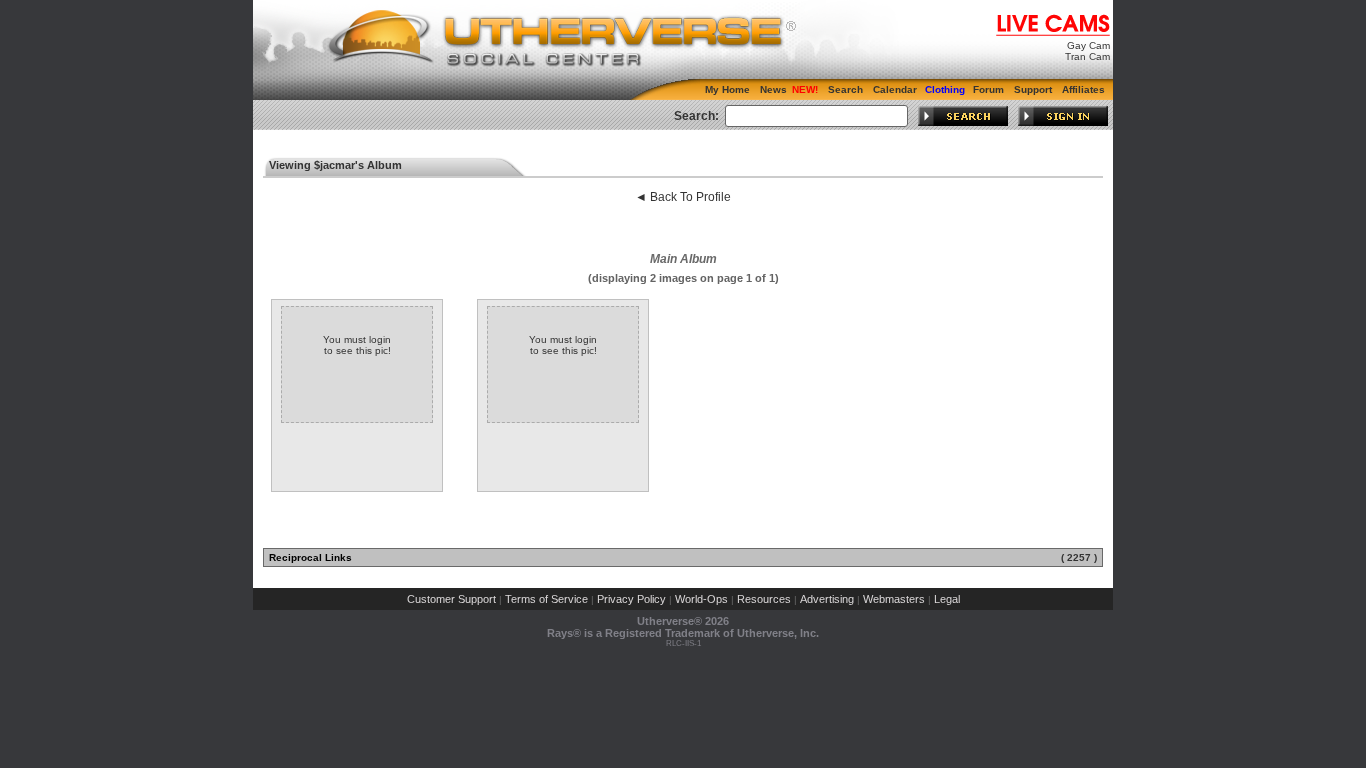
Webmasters (894, 599)
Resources (764, 599)
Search (845, 89)
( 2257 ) (1079, 557)
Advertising (827, 599)
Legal (947, 599)
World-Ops (701, 599)
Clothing (945, 89)
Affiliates (1083, 89)
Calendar (895, 89)
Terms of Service (546, 599)
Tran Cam (1087, 56)
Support (1033, 89)
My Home (727, 89)
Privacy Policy (631, 599)
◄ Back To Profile (683, 197)
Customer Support (451, 599)
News (773, 89)
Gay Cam (1088, 45)
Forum (988, 89)
